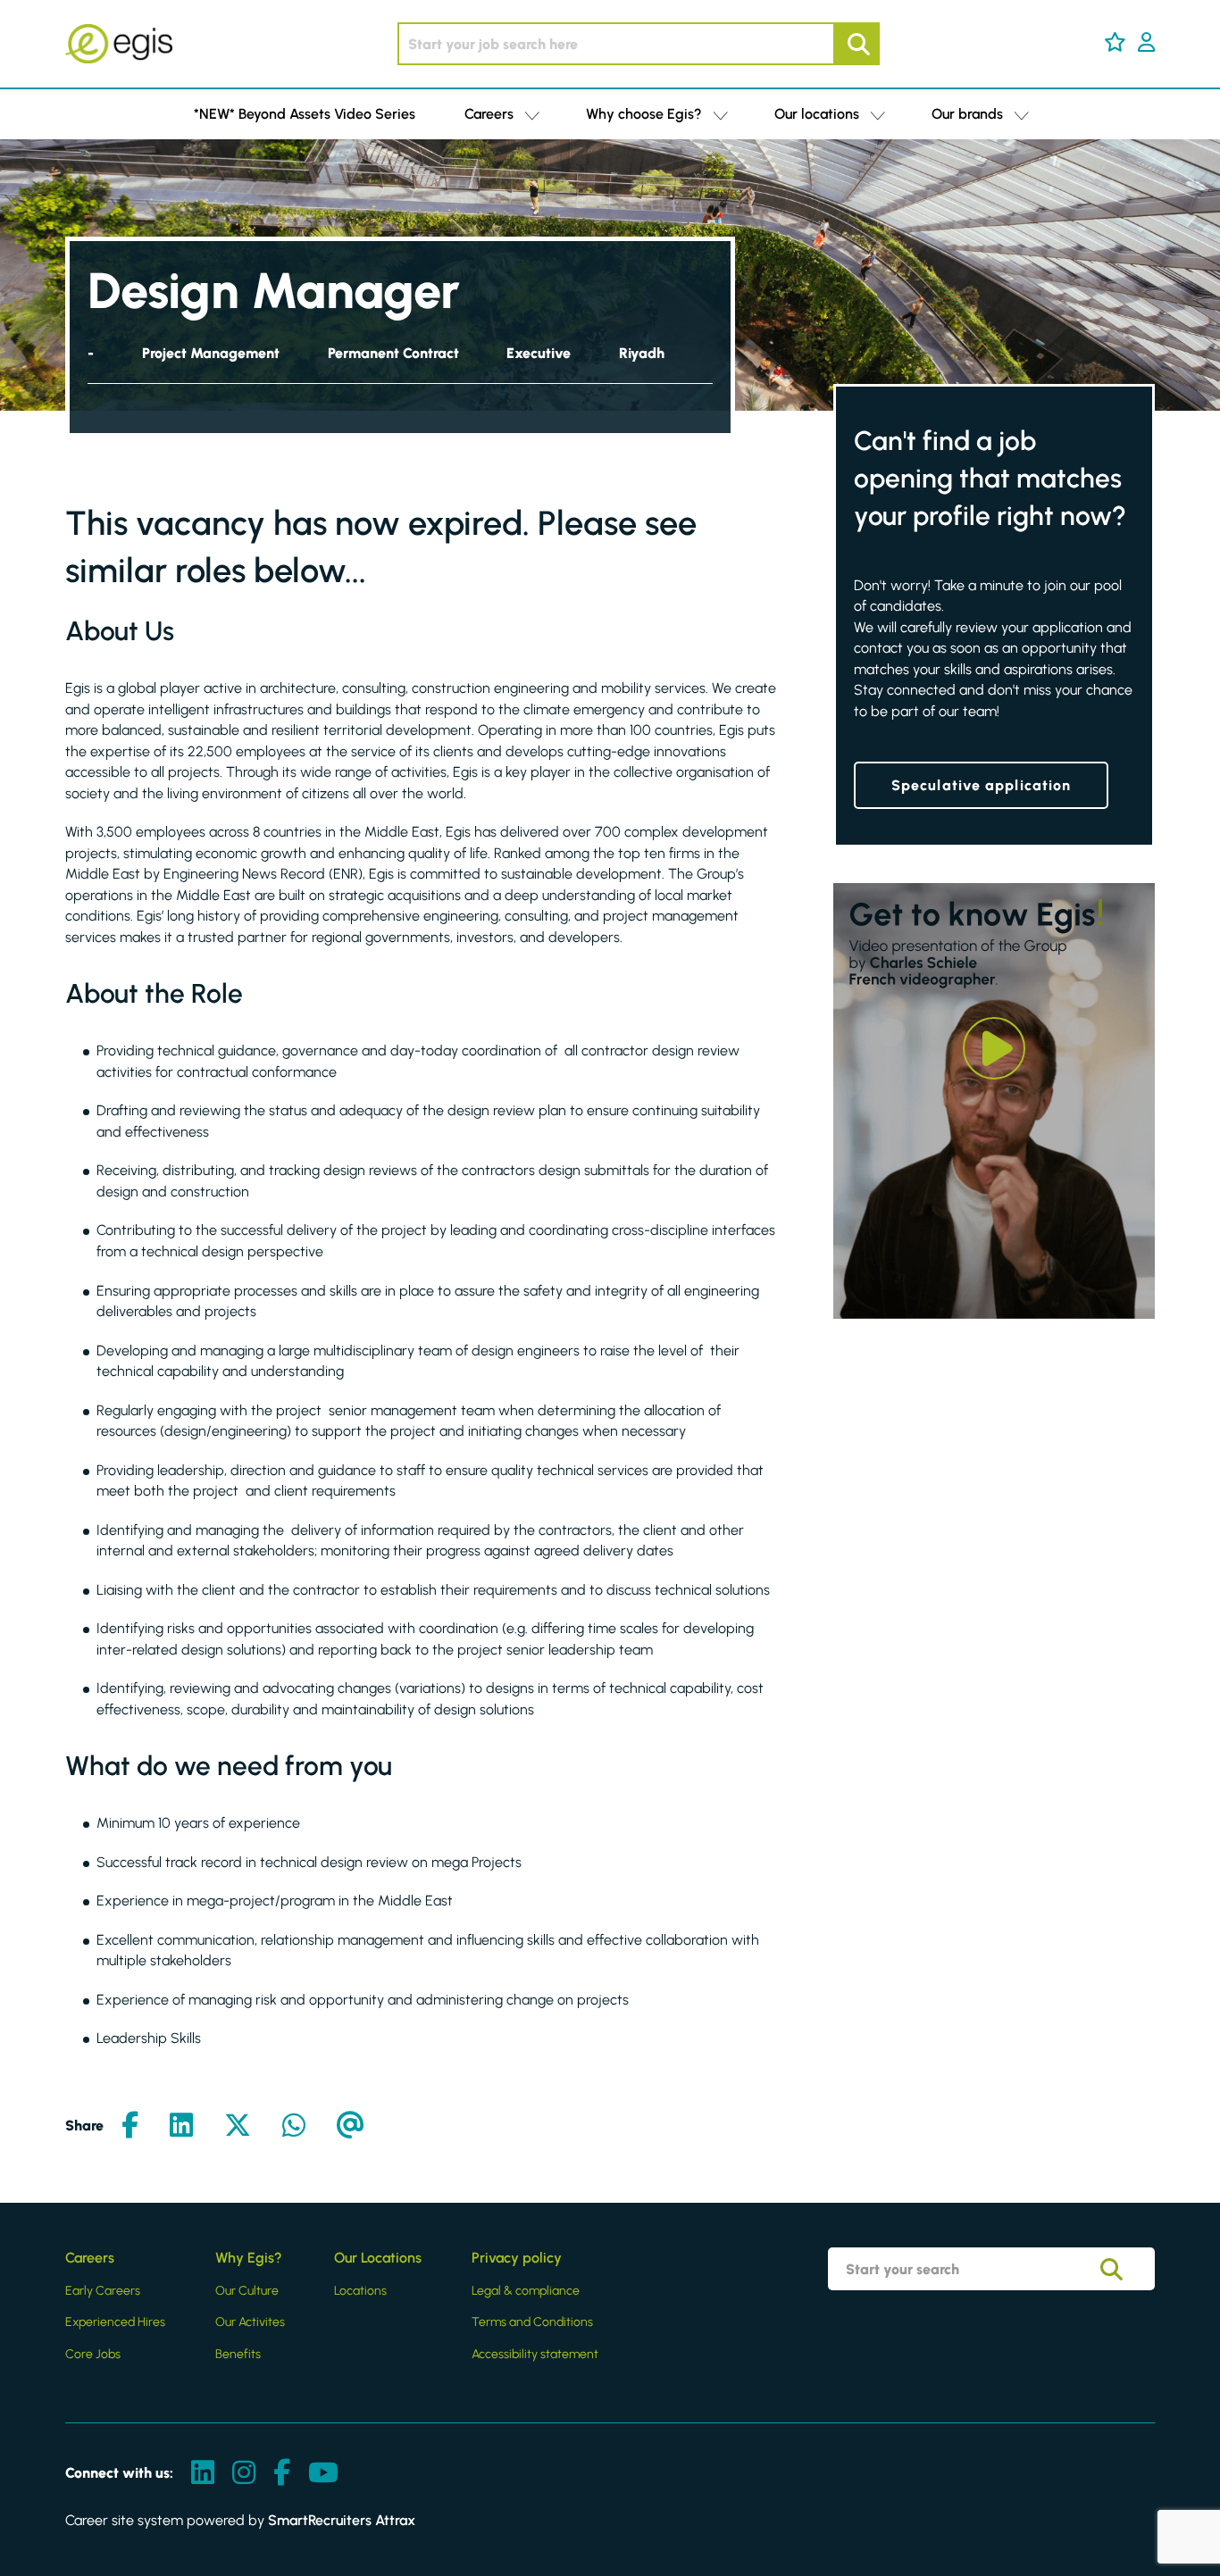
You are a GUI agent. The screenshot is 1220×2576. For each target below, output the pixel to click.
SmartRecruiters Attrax (342, 2520)
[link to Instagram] (244, 2474)
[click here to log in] (1146, 44)
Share (84, 2126)
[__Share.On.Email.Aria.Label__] (351, 2126)
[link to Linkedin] (203, 2474)
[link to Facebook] (282, 2474)
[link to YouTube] (323, 2474)
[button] (1115, 42)
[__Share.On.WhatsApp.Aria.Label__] (294, 2126)
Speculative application (981, 785)
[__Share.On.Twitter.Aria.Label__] (238, 2126)
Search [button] (857, 44)
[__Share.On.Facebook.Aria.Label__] (130, 2126)
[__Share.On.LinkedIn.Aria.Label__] (181, 2126)
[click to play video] (994, 1048)
